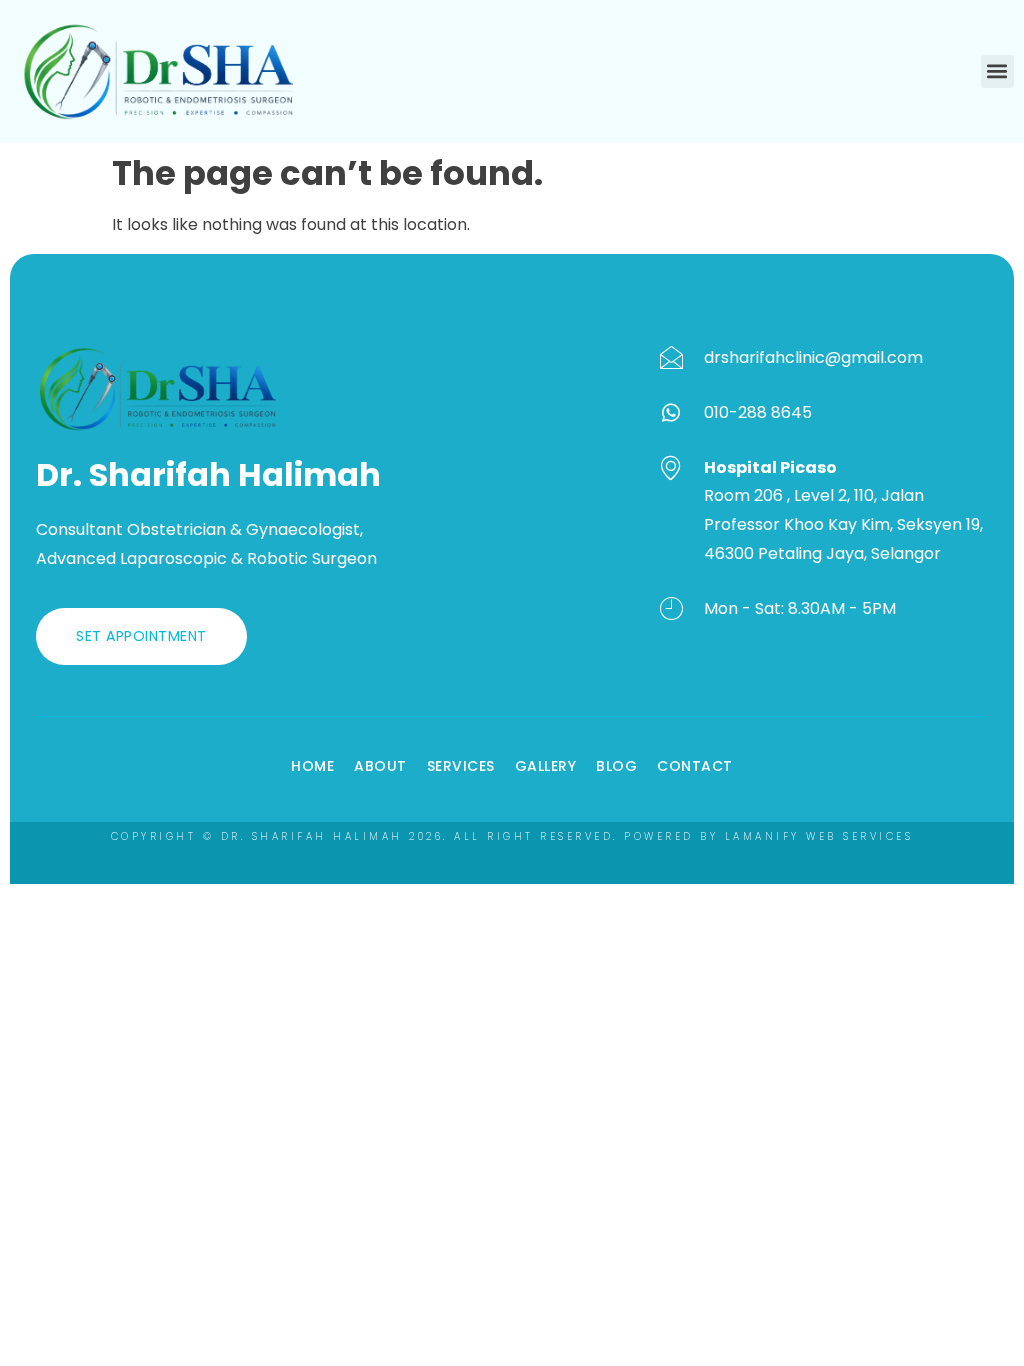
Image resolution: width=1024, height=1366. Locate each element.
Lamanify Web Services (819, 836)
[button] (997, 71)
